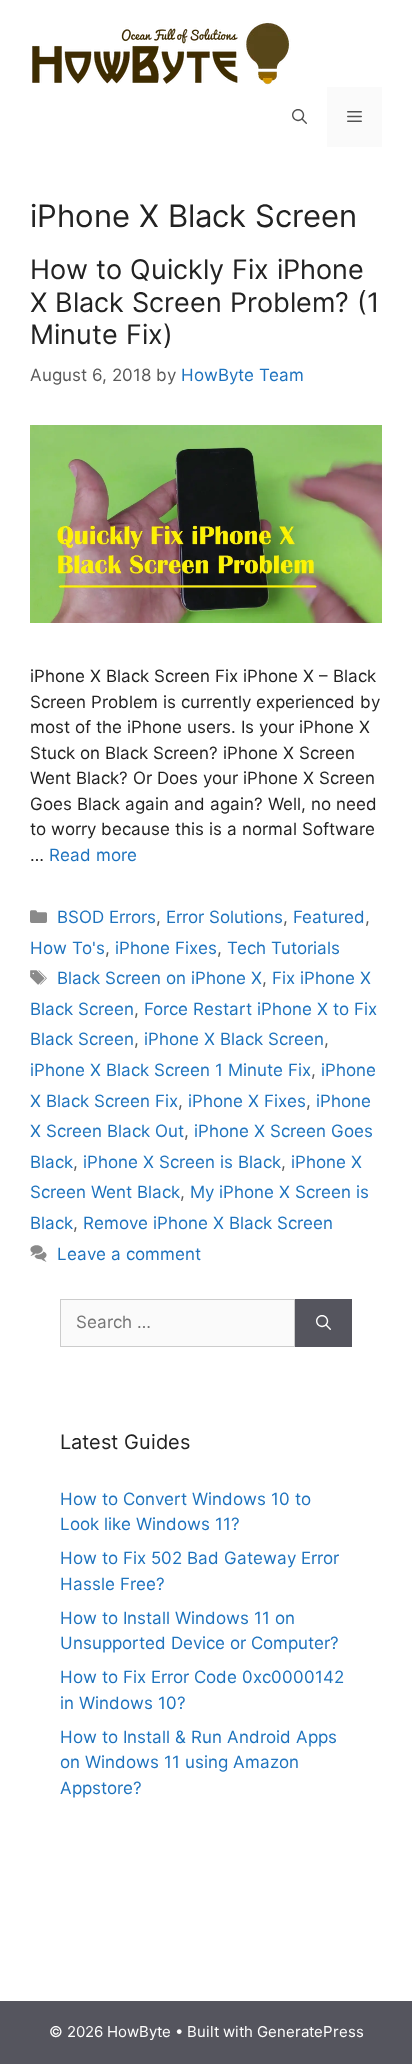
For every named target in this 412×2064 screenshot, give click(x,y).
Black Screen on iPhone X (159, 978)
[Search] (323, 1323)
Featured (329, 917)
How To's (67, 948)
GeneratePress (310, 2031)
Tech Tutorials (283, 948)
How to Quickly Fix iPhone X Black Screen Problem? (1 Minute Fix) (205, 302)
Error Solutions (224, 917)
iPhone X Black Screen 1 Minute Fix (170, 1070)
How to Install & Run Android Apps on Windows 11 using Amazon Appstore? (198, 1762)
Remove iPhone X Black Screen (208, 1223)
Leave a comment (129, 1254)
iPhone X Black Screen (234, 1039)
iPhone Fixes (166, 948)
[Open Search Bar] (299, 117)
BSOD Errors (106, 917)
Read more (93, 855)
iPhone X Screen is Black (182, 1162)
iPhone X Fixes (247, 1101)
